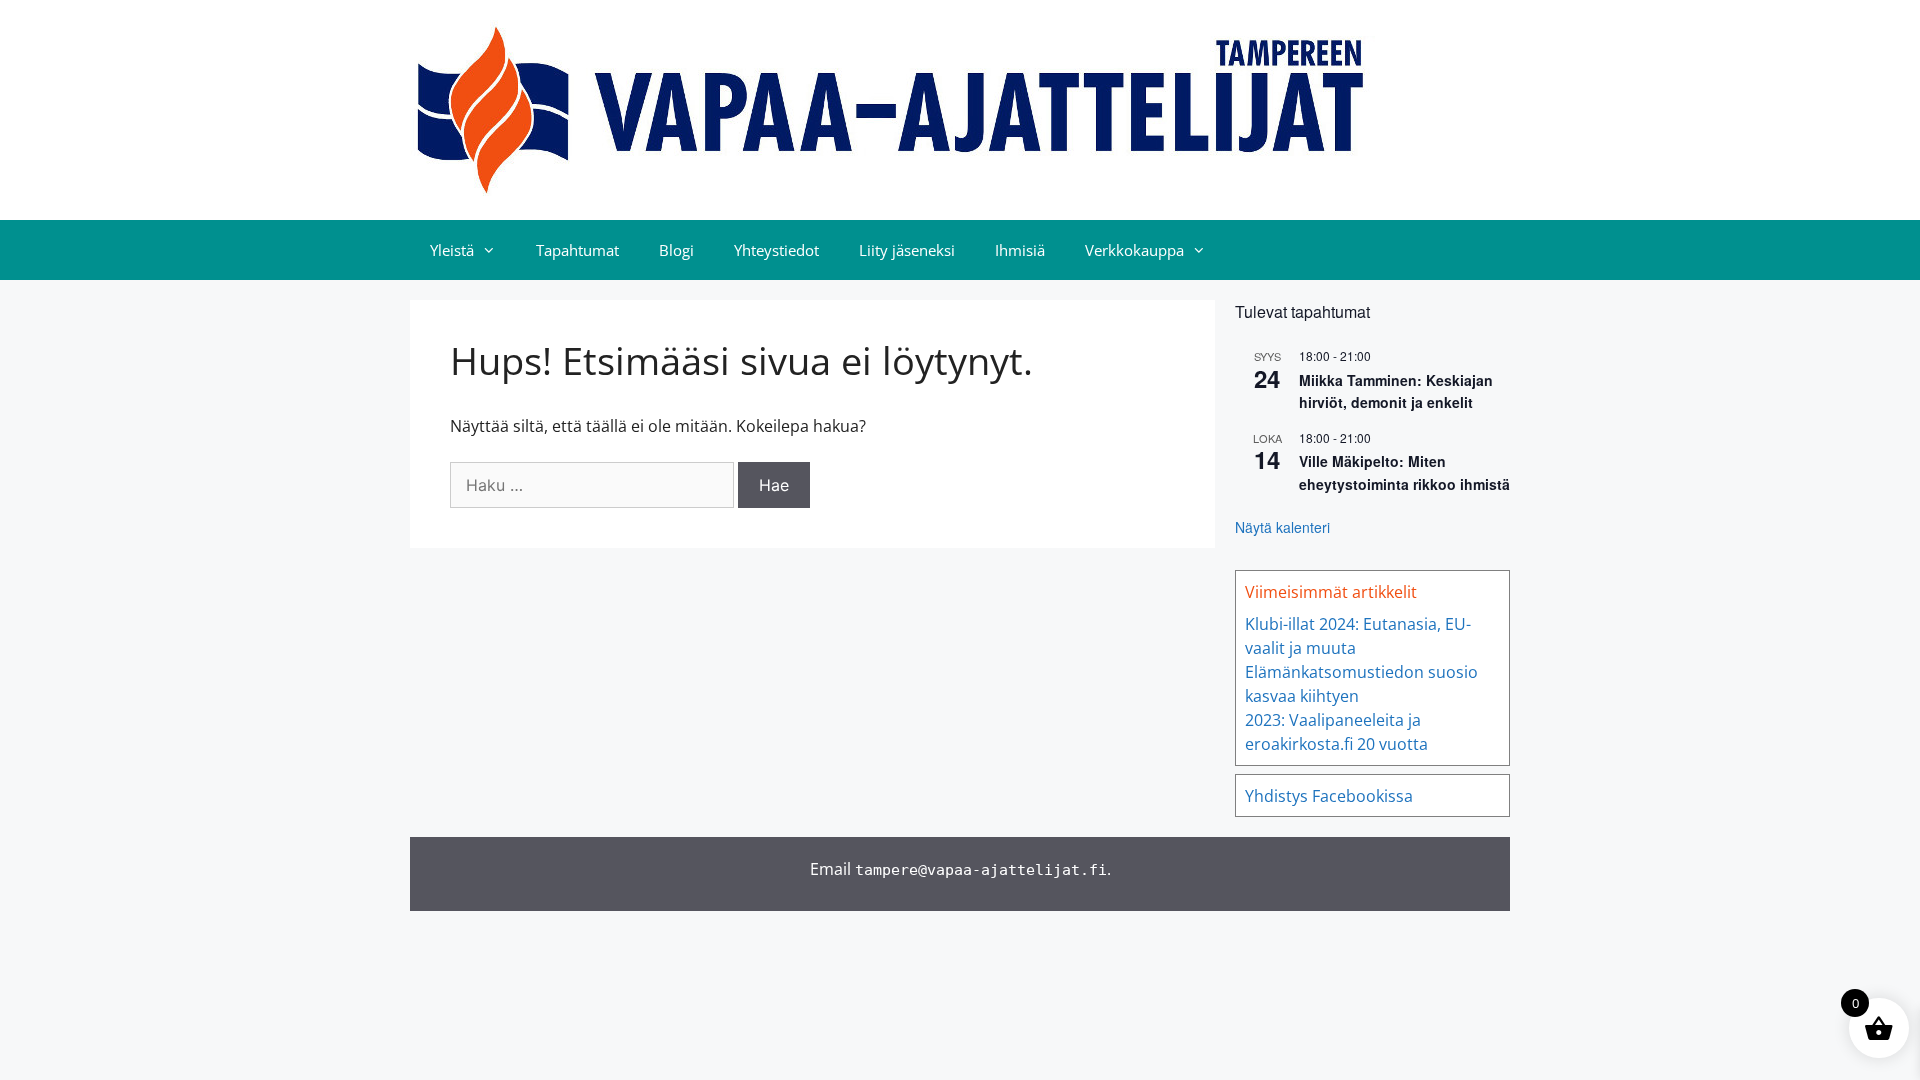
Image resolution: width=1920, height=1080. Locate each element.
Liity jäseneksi (907, 250)
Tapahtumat (577, 250)
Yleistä (452, 250)
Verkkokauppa (1134, 250)
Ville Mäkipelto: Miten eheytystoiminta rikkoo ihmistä (1404, 472)
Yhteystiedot (776, 250)
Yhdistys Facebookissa (1329, 796)
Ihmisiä (1020, 250)
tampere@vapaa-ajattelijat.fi (981, 870)
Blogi (676, 250)
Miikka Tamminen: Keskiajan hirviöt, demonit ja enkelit (1396, 391)
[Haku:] (594, 485)
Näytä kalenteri (1282, 527)
